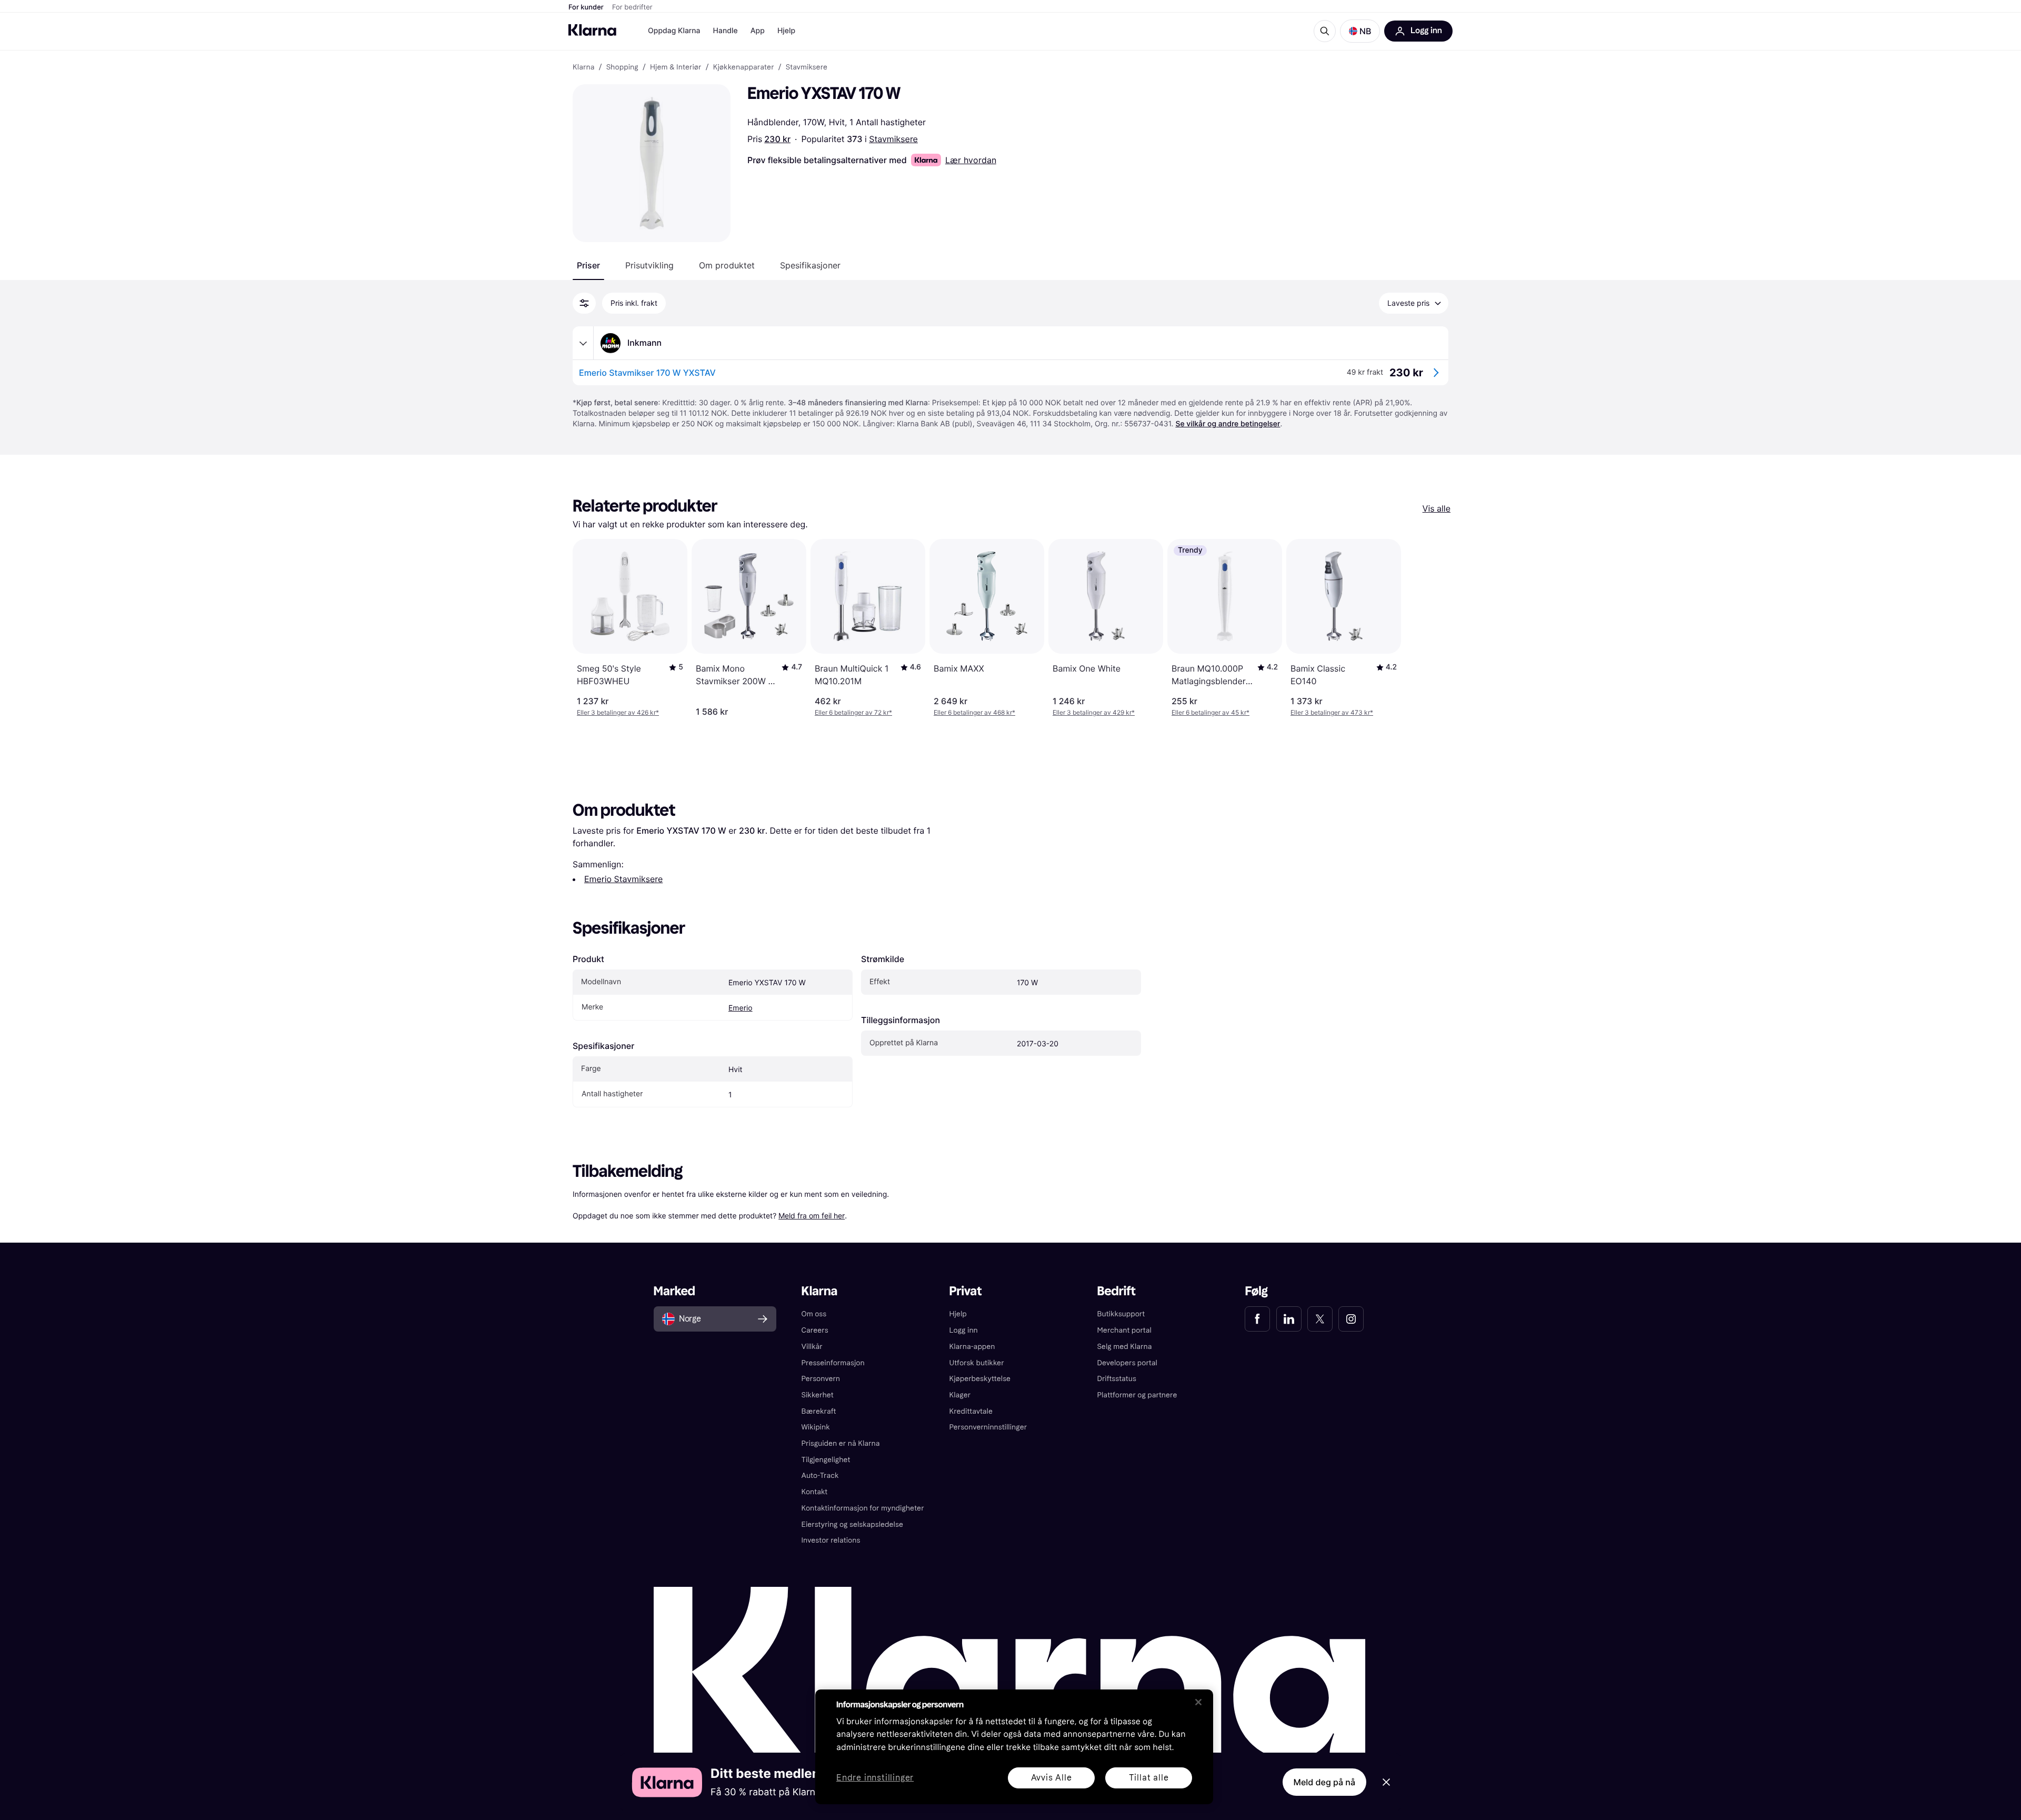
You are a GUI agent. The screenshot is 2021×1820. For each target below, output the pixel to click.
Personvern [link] (821, 1379)
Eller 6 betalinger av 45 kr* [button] (1210, 712)
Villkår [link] (812, 1347)
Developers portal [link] (1127, 1363)
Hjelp (786, 31)
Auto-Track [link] (820, 1476)
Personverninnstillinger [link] (988, 1427)
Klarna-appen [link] (972, 1347)
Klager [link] (960, 1395)
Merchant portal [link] (1124, 1330)
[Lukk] (1198, 1702)
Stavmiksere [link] (807, 67)
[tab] (588, 265)
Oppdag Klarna (674, 31)
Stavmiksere (893, 139)
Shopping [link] (622, 67)
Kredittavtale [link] (971, 1411)
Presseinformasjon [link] (833, 1363)
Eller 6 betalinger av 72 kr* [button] (853, 712)
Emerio (741, 1008)
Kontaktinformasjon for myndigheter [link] (863, 1508)
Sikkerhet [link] (818, 1395)
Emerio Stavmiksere (623, 879)
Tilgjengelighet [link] (826, 1460)
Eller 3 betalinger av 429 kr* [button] (1094, 712)
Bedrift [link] (1116, 1291)
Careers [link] (815, 1330)
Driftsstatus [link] (1116, 1379)
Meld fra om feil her (812, 1216)
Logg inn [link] (964, 1330)
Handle (726, 31)
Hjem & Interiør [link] (676, 67)
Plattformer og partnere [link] (1137, 1395)
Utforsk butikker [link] (977, 1363)
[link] (1257, 1319)
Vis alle (1437, 508)
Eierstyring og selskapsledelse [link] (852, 1524)
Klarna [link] (583, 67)
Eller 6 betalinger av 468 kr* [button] (974, 712)
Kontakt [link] (815, 1492)
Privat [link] (966, 1291)
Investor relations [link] (831, 1540)
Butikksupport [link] (1121, 1314)
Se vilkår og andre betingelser (1228, 424)
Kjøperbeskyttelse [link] (980, 1379)
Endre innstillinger (875, 1778)
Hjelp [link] (958, 1314)
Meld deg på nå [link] (1324, 1782)
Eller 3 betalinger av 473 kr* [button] (1332, 712)
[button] (1360, 31)
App (758, 31)
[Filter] (584, 303)
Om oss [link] (814, 1314)
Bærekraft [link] (819, 1411)
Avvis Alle (1052, 1778)
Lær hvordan (971, 160)
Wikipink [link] (816, 1427)
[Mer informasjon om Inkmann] (583, 343)
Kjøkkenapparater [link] (744, 67)
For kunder (586, 7)
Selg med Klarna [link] (1124, 1347)
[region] (1014, 1747)
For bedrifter (632, 7)
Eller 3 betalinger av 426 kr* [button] (618, 712)
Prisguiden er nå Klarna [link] (841, 1443)
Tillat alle (1149, 1778)
